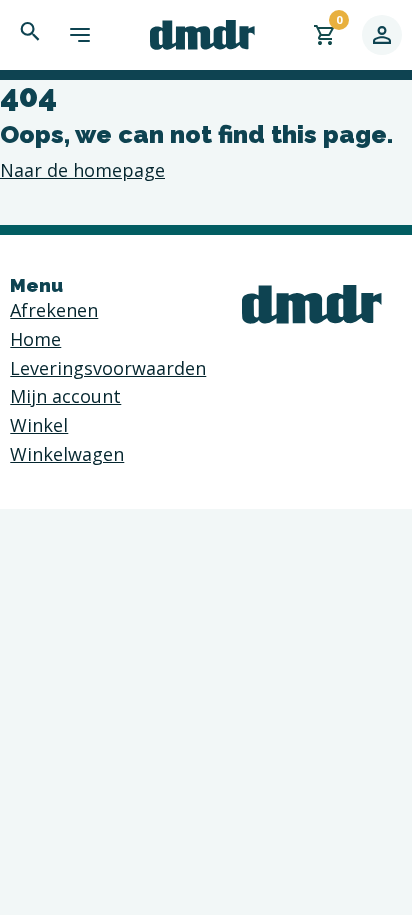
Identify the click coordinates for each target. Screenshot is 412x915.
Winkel (39, 425)
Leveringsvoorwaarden (108, 368)
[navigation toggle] (80, 35)
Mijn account (65, 396)
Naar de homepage (82, 170)
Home (35, 339)
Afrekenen (54, 310)
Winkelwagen (67, 454)
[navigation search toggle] (30, 31)
